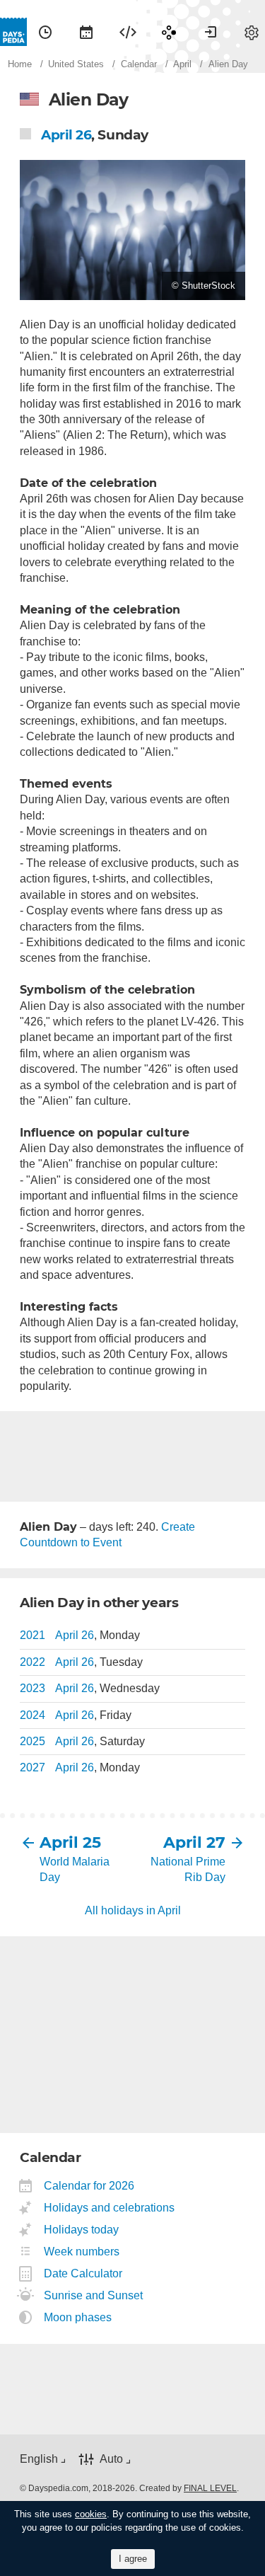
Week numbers (82, 2252)
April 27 (194, 1842)
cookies (91, 2514)
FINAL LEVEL (210, 2488)
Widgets (128, 32)
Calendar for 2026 (89, 2186)
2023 (33, 1688)
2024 (33, 1715)
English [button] (39, 2459)
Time (45, 32)
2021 (33, 1635)
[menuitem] (45, 32)
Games (169, 32)
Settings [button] (252, 32)
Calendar (86, 32)
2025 (33, 1741)
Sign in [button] (211, 32)
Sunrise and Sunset (94, 2295)
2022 (33, 1662)
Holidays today (82, 2230)
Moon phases (78, 2317)
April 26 (66, 135)
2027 (33, 1767)
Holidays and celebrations (110, 2208)
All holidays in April (133, 1910)
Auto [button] (111, 2459)
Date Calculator (83, 2273)
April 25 (70, 1842)
